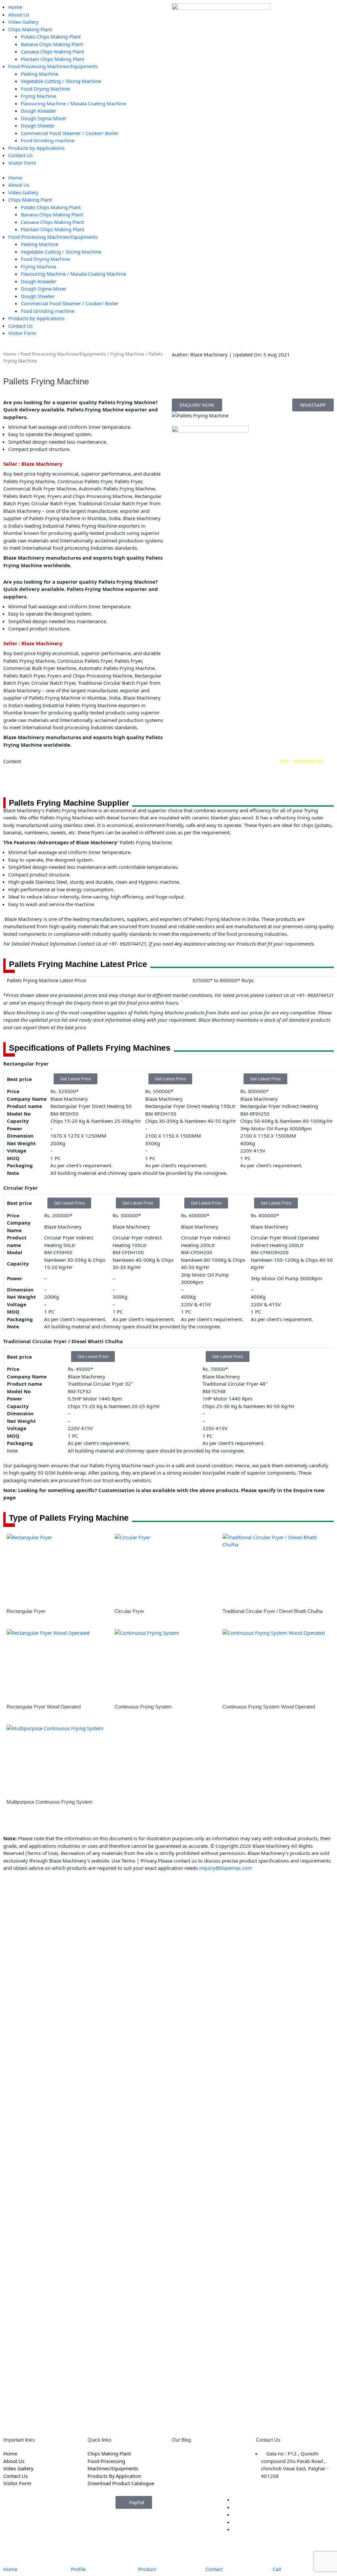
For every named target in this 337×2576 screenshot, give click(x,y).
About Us (19, 14)
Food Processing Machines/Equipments (53, 66)
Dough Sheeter (38, 125)
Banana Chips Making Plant (52, 44)
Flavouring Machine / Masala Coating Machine (73, 103)
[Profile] (79, 2555)
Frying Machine (38, 96)
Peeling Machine (39, 74)
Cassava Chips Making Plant (52, 51)
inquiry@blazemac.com (226, 1868)
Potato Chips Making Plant (51, 37)
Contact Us (20, 155)
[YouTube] (235, 2514)
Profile (78, 2569)
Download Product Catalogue (121, 2483)
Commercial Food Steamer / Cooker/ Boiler (70, 133)
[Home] (12, 2555)
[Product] (146, 2555)
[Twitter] (235, 2507)
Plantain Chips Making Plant (52, 59)
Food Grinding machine (48, 140)
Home (15, 7)
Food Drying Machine (45, 89)
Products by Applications (36, 148)
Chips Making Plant (30, 29)
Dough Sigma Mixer (43, 118)
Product (147, 2569)
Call (277, 2569)
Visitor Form (22, 163)
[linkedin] (235, 2529)
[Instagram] (235, 2522)
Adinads (66, 2522)
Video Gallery (23, 22)
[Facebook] (235, 2500)
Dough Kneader (39, 111)
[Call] (281, 2555)
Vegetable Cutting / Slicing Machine (61, 81)
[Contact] (214, 2555)
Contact (214, 2569)
